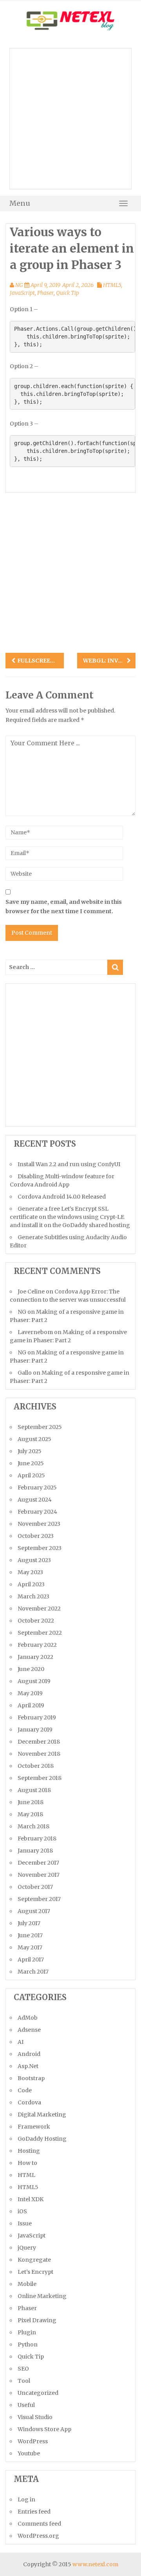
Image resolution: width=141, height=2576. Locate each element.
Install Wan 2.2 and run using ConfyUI (69, 1164)
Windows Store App (44, 2429)
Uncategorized (38, 2393)
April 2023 (31, 1584)
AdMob (28, 2018)
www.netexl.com (95, 2564)
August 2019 (34, 1681)
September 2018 (40, 1778)
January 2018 (35, 1851)
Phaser (45, 293)
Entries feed (34, 2512)
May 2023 (30, 1572)
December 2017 (38, 1863)
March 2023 (33, 1596)
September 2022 (40, 1633)
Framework (34, 2127)
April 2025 (31, 1475)
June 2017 (30, 1935)
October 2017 (35, 1887)
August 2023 (34, 1560)
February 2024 (37, 1512)
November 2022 (39, 1609)
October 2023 (36, 1536)
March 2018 (33, 1826)
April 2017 (31, 1960)
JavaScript (22, 293)
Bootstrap (31, 2078)
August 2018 (34, 1790)
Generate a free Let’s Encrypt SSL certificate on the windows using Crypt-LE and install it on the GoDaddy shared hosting (70, 1217)
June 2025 (31, 1463)
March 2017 (33, 1972)
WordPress (33, 2441)
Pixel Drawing (37, 2320)
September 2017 (39, 1899)
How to (27, 2163)
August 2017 (34, 1911)
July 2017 (29, 1923)
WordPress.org (38, 2536)
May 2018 (30, 1814)
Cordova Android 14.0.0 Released (62, 1197)
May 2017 (30, 1947)
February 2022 (37, 1645)
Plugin (27, 2332)
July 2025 (30, 1451)
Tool (24, 2381)
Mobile (27, 2284)
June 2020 (31, 1669)
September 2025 (40, 1427)
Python (28, 2344)
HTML (26, 2175)
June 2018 (31, 1802)
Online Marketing (42, 2296)
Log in (26, 2499)
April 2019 (31, 1705)
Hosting (29, 2151)
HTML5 (112, 285)
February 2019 (37, 1717)
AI (21, 2042)
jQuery (27, 2248)
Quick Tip (68, 293)
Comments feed (39, 2524)
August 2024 (35, 1500)
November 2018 (39, 1754)
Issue (25, 2223)
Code (25, 2090)
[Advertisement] (70, 119)
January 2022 (35, 1657)
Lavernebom (35, 1332)
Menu (20, 203)
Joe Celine (31, 1292)
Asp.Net (28, 2066)
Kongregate (34, 2260)
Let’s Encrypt (35, 2272)
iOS (22, 2211)
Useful (26, 2405)
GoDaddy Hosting (42, 2139)
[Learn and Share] (70, 20)
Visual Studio (35, 2417)
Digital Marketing (42, 2115)
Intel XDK (31, 2199)
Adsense (29, 2030)
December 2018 (39, 1742)
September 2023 (40, 1548)
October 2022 (36, 1621)
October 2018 (36, 1766)
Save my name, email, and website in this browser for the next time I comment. (64, 907)
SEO (23, 2369)
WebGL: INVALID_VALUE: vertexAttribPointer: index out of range (106, 661)
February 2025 (37, 1488)
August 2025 (34, 1439)
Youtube (29, 2453)
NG (19, 285)
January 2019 (35, 1730)
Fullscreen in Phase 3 (41, 661)
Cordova (29, 2102)
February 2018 (37, 1838)
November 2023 (39, 1524)
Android (29, 2054)
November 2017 (39, 1875)
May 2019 (30, 1693)
